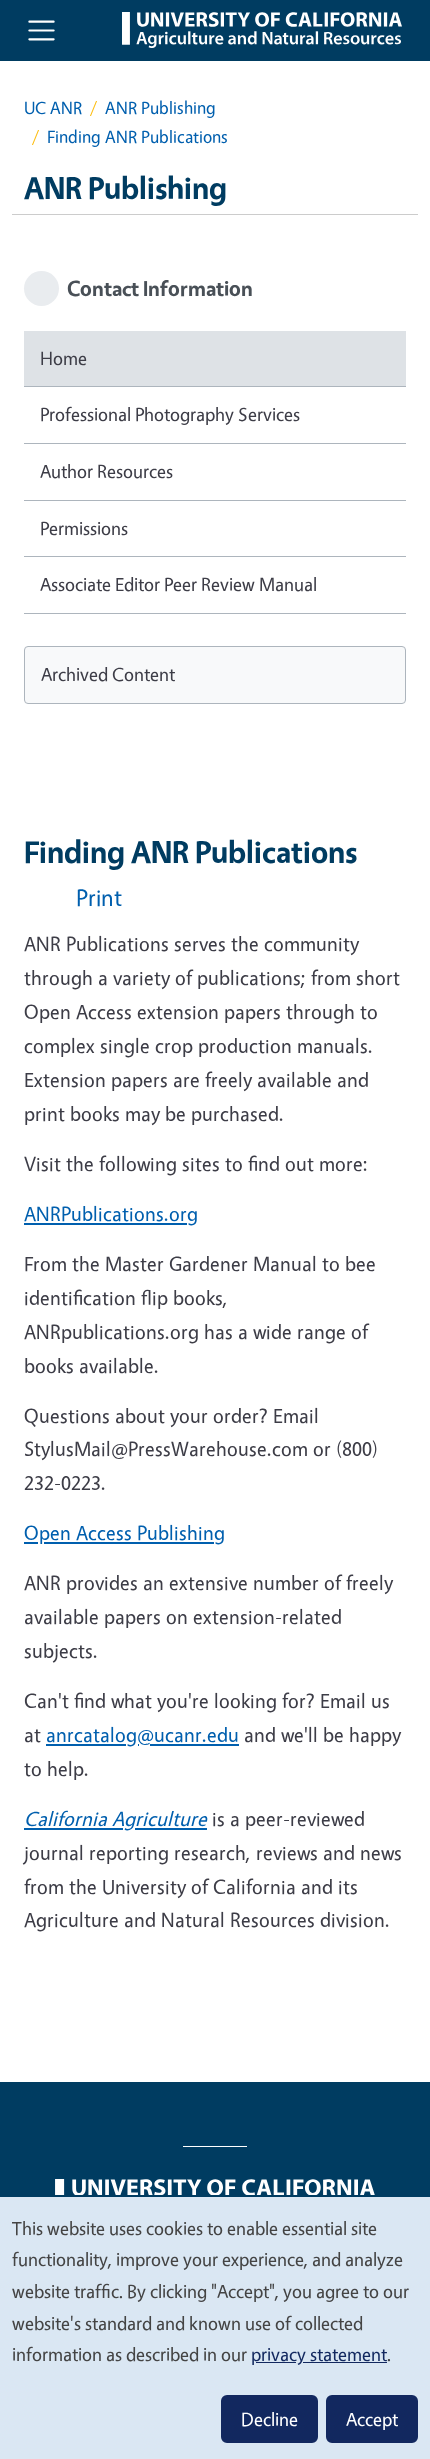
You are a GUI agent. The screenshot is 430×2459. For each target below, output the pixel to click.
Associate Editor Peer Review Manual (178, 584)
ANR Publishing (160, 107)
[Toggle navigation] (41, 30)
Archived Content (108, 674)
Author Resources (106, 471)
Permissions (84, 528)
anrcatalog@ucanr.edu (142, 1734)
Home (63, 358)
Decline (269, 2419)
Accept (372, 2419)
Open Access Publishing (124, 1532)
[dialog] (215, 2327)
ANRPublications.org (111, 1213)
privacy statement (319, 2354)
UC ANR (53, 107)
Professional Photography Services (170, 414)
